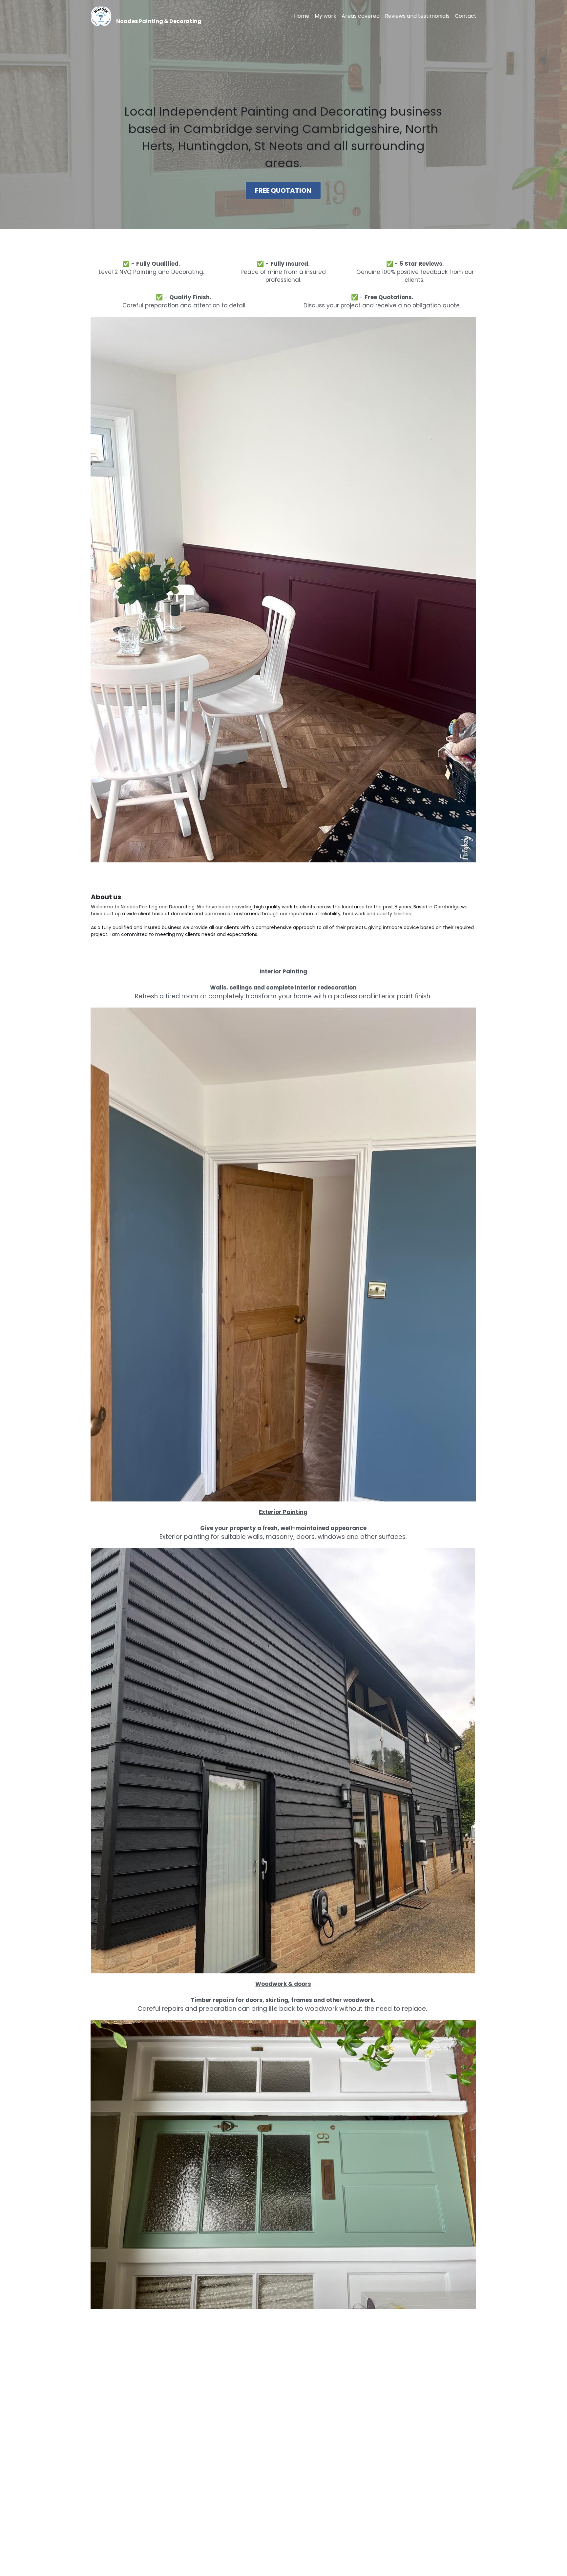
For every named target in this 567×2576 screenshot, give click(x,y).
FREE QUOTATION (283, 190)
